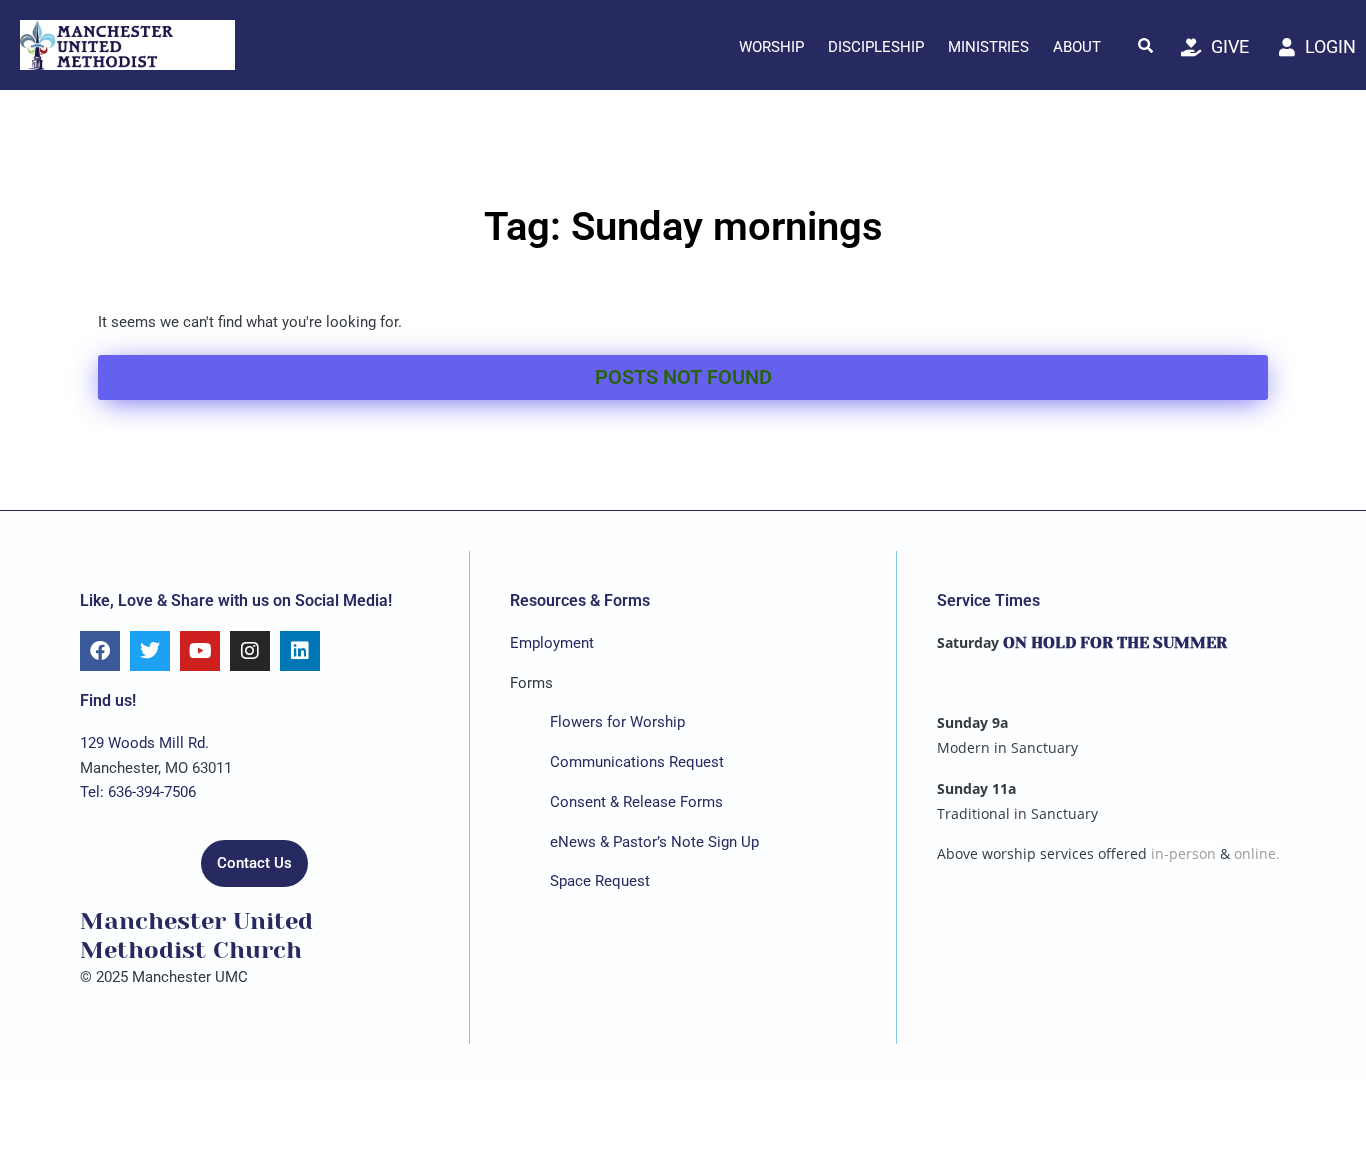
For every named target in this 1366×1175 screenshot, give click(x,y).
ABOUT (1077, 47)
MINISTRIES (988, 47)
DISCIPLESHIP (876, 47)
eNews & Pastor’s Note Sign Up (654, 842)
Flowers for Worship (617, 722)
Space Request (600, 881)
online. (1257, 853)
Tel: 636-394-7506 (138, 792)
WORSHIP (771, 47)
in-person (1183, 853)
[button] (1146, 45)
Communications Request (637, 762)
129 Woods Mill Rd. (144, 743)
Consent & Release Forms (636, 802)
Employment (552, 643)
